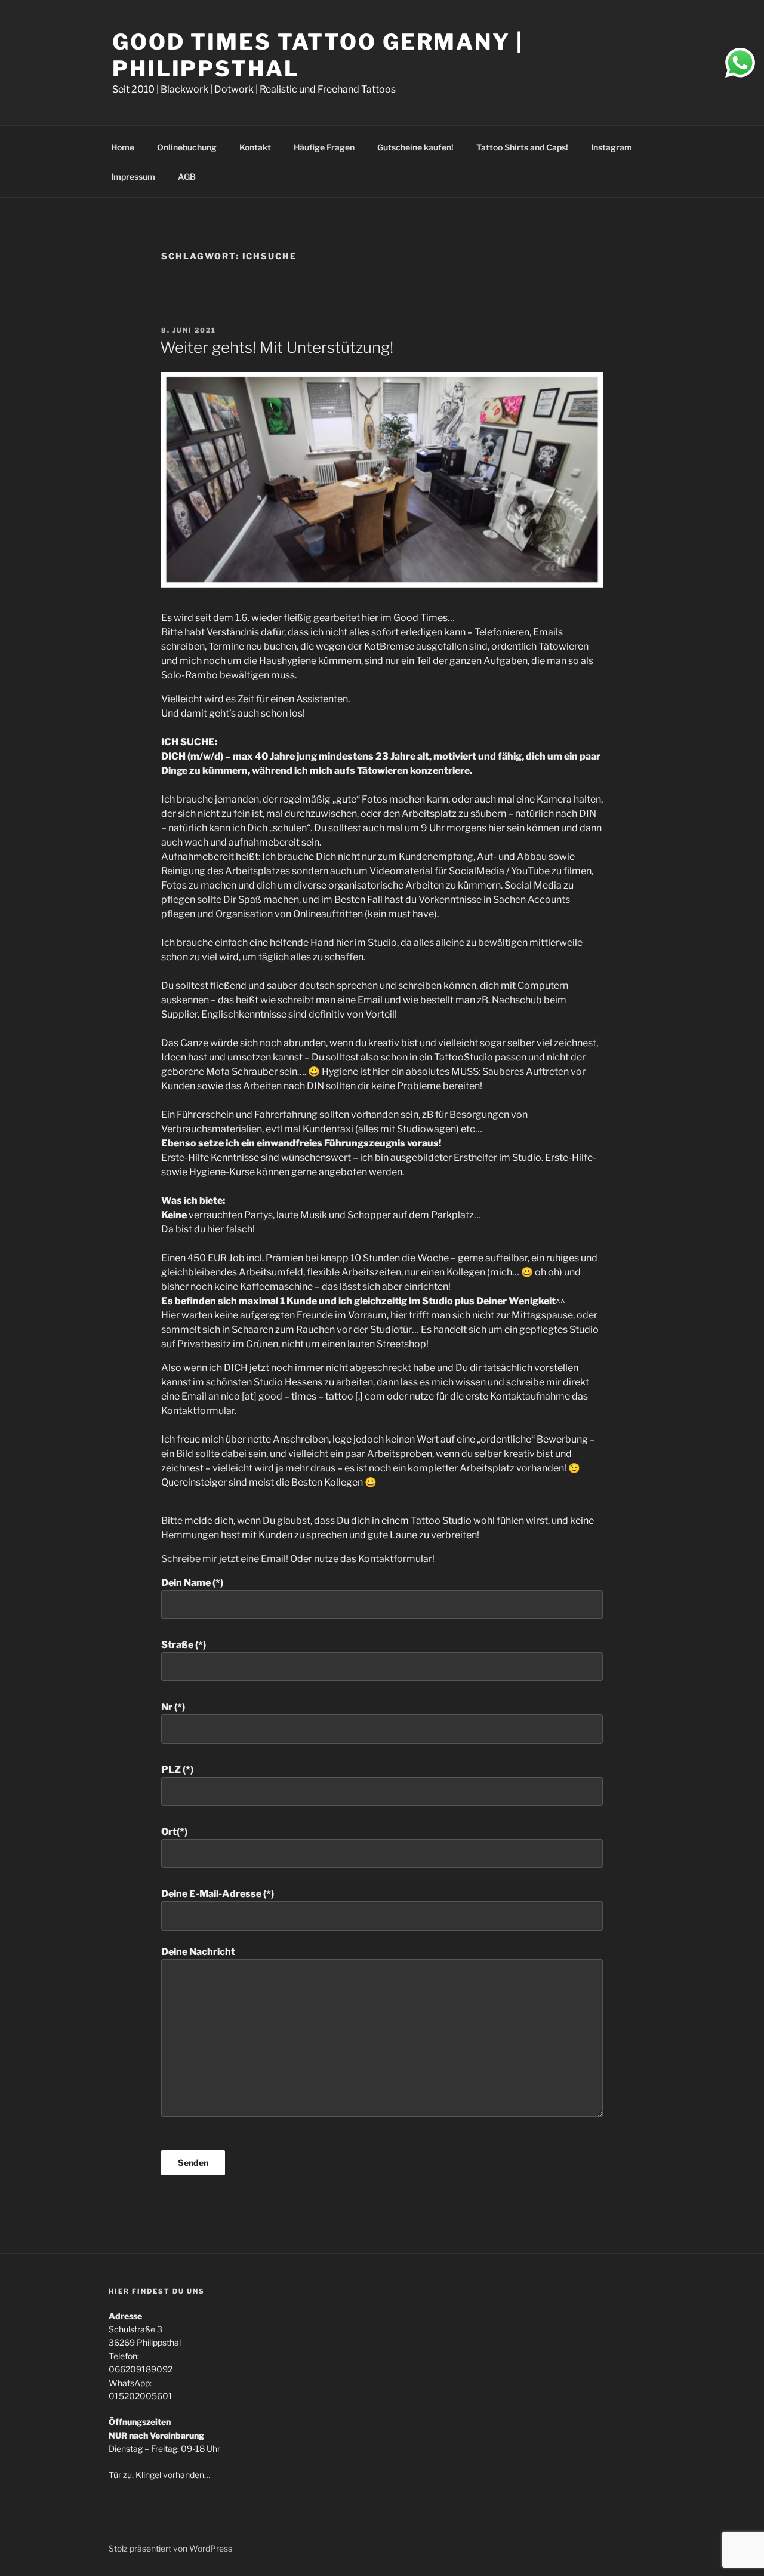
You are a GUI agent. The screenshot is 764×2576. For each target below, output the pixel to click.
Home (123, 147)
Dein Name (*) (192, 1583)
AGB (187, 176)
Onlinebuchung (187, 147)
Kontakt (255, 147)
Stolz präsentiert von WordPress (170, 2548)
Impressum (133, 176)
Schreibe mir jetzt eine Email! (225, 1559)
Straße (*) (184, 1645)
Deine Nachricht (198, 1952)
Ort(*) (174, 1832)
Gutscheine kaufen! (415, 147)
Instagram (611, 147)
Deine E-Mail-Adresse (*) (218, 1894)
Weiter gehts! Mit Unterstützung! (277, 347)
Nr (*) (173, 1707)
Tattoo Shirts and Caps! (522, 147)
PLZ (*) (177, 1770)
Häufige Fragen (324, 147)
